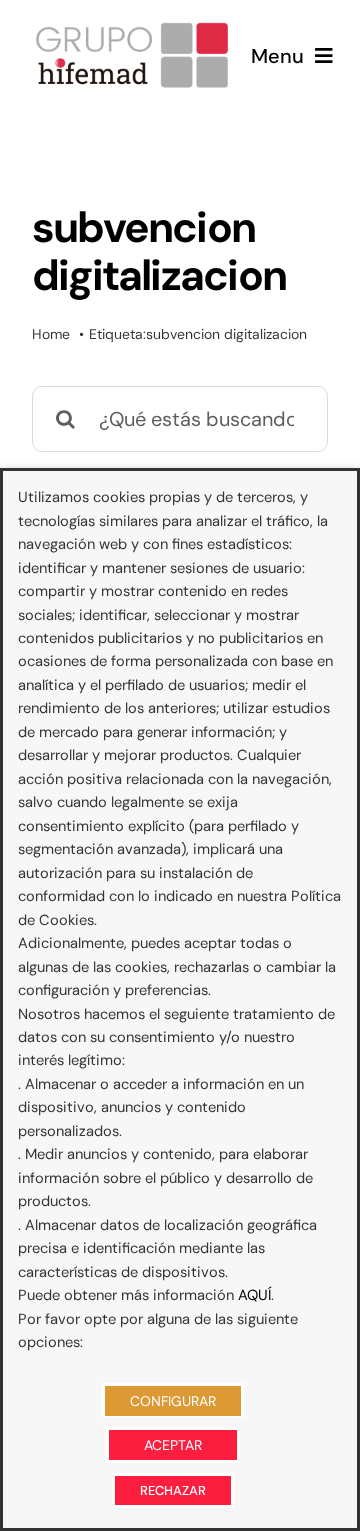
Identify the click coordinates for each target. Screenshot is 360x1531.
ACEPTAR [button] (173, 1445)
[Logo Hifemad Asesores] (132, 28)
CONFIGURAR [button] (173, 1401)
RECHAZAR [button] (173, 1490)
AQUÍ (254, 1295)
